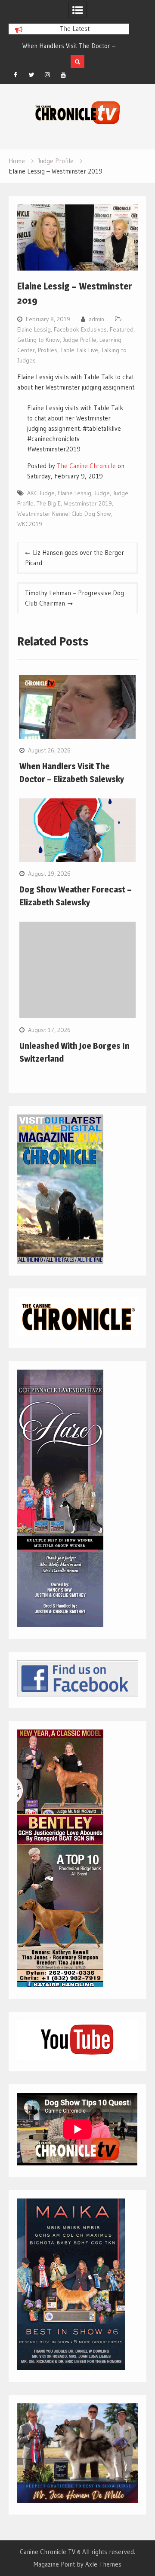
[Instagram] (47, 75)
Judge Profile (80, 340)
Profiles (48, 350)
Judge (102, 493)
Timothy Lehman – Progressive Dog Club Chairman (74, 598)
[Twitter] (31, 75)
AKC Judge (41, 493)
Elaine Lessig (34, 329)
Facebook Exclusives (80, 329)
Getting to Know (39, 340)
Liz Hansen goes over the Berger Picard (74, 558)
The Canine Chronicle (86, 466)
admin (96, 319)
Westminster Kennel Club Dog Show (64, 514)
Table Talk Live (79, 350)
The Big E (49, 503)
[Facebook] (15, 75)
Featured (122, 329)
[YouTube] (63, 75)
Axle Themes (103, 2564)
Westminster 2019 (88, 503)
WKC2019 (30, 524)
